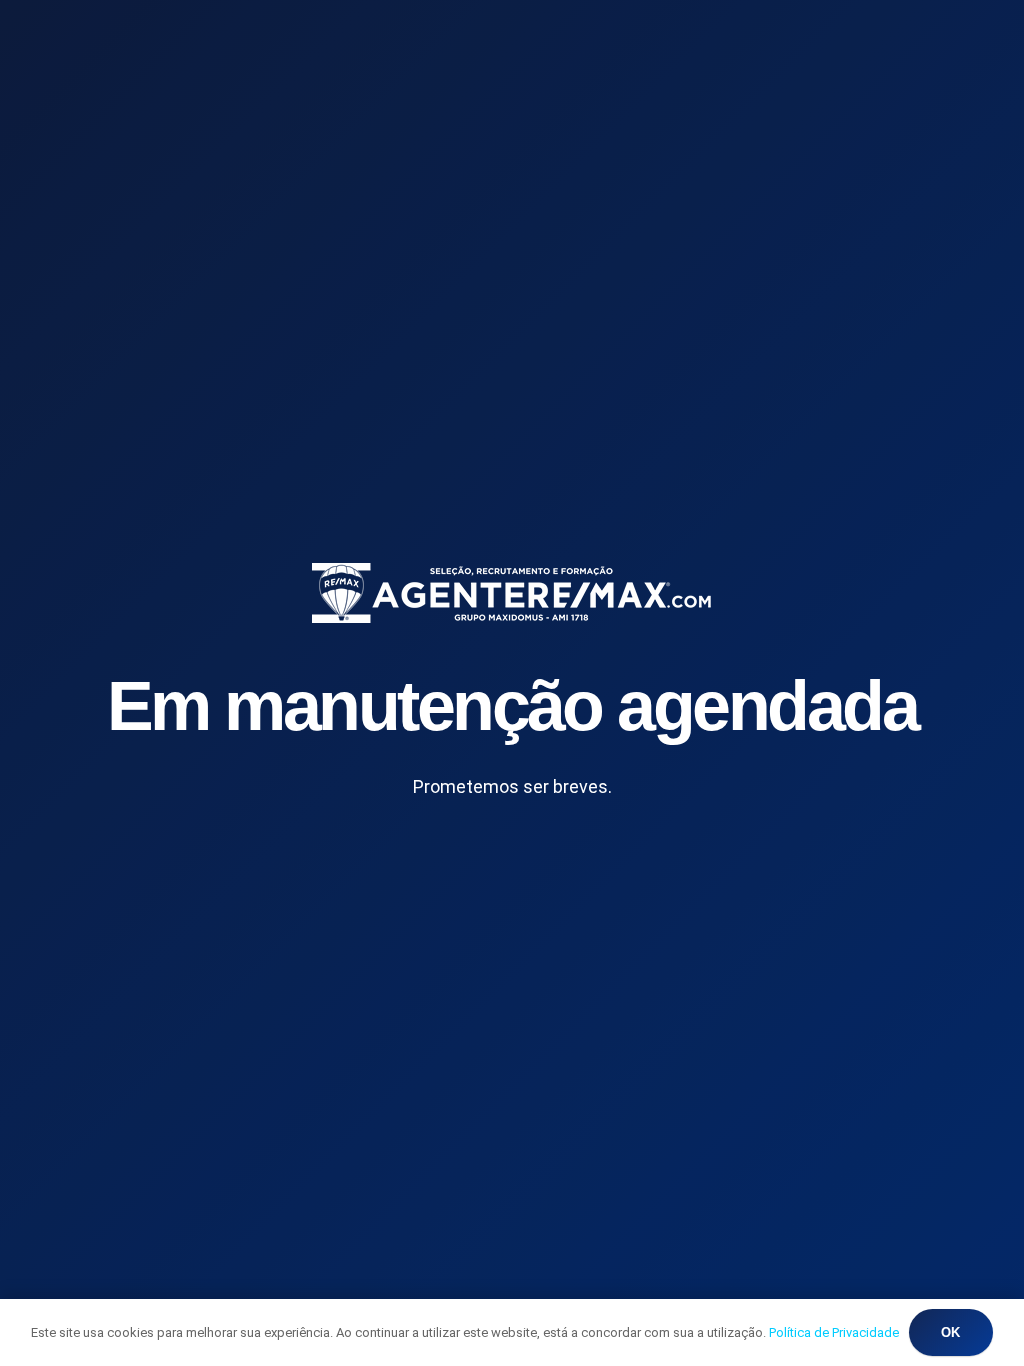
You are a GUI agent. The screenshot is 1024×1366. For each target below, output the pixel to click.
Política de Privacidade (834, 1332)
